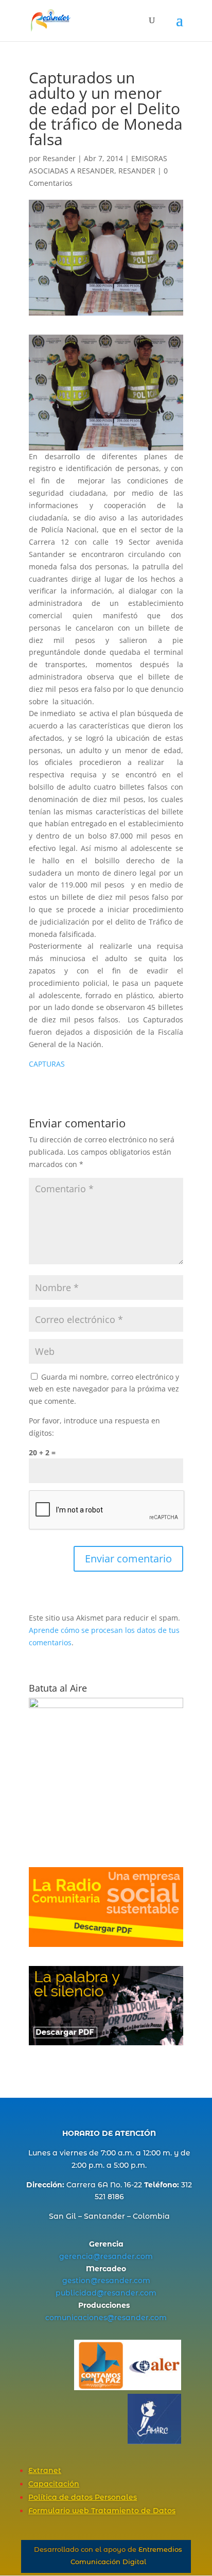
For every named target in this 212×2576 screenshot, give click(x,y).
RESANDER (137, 171)
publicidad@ (80, 2293)
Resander (59, 158)
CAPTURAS (47, 1064)
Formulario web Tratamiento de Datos (102, 2511)
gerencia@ (80, 2256)
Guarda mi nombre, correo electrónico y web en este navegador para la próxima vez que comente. (104, 1389)
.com (144, 2256)
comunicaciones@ (80, 2318)
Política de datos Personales (83, 2497)
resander (118, 2256)
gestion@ (80, 2281)
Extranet (45, 2470)
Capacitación (54, 2484)
